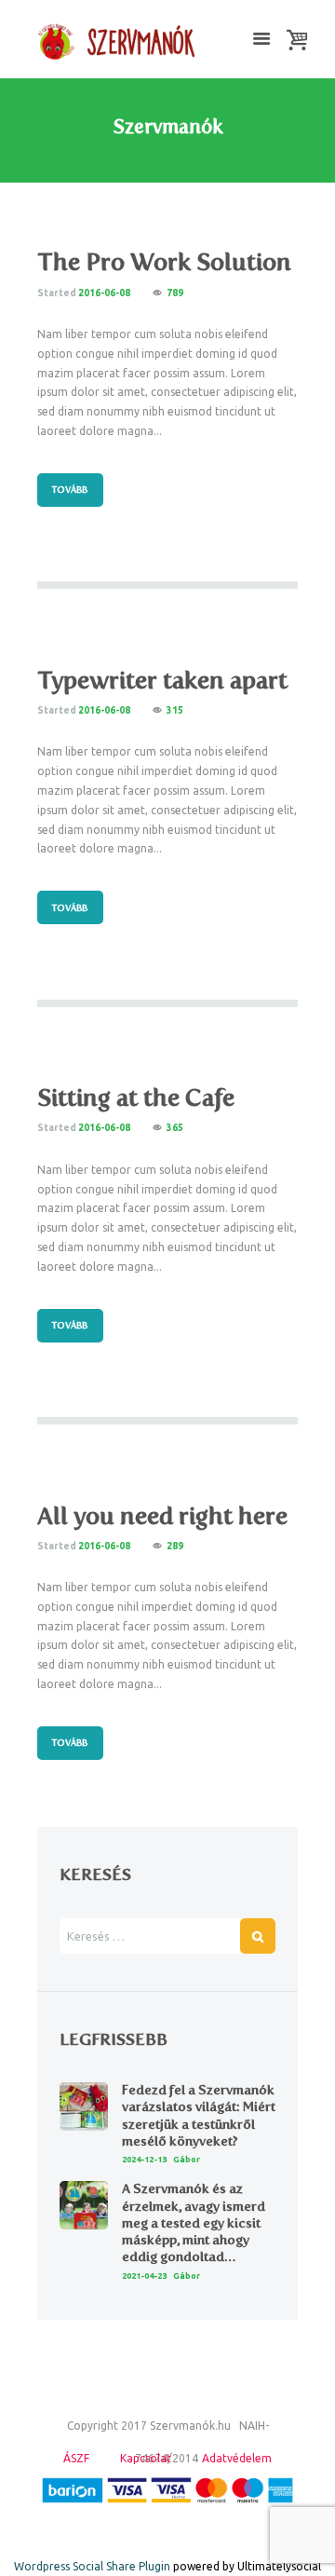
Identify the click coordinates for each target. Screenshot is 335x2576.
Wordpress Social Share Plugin (94, 2566)
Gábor (187, 2160)
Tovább (70, 490)
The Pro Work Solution (164, 261)
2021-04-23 (144, 2276)
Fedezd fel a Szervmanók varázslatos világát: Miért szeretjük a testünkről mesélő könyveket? (199, 2116)
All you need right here (162, 1515)
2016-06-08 (104, 293)
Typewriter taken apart (162, 680)
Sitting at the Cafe (136, 1097)
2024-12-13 (144, 2160)
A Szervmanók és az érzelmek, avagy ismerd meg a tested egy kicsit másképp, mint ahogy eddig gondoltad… (194, 2223)
